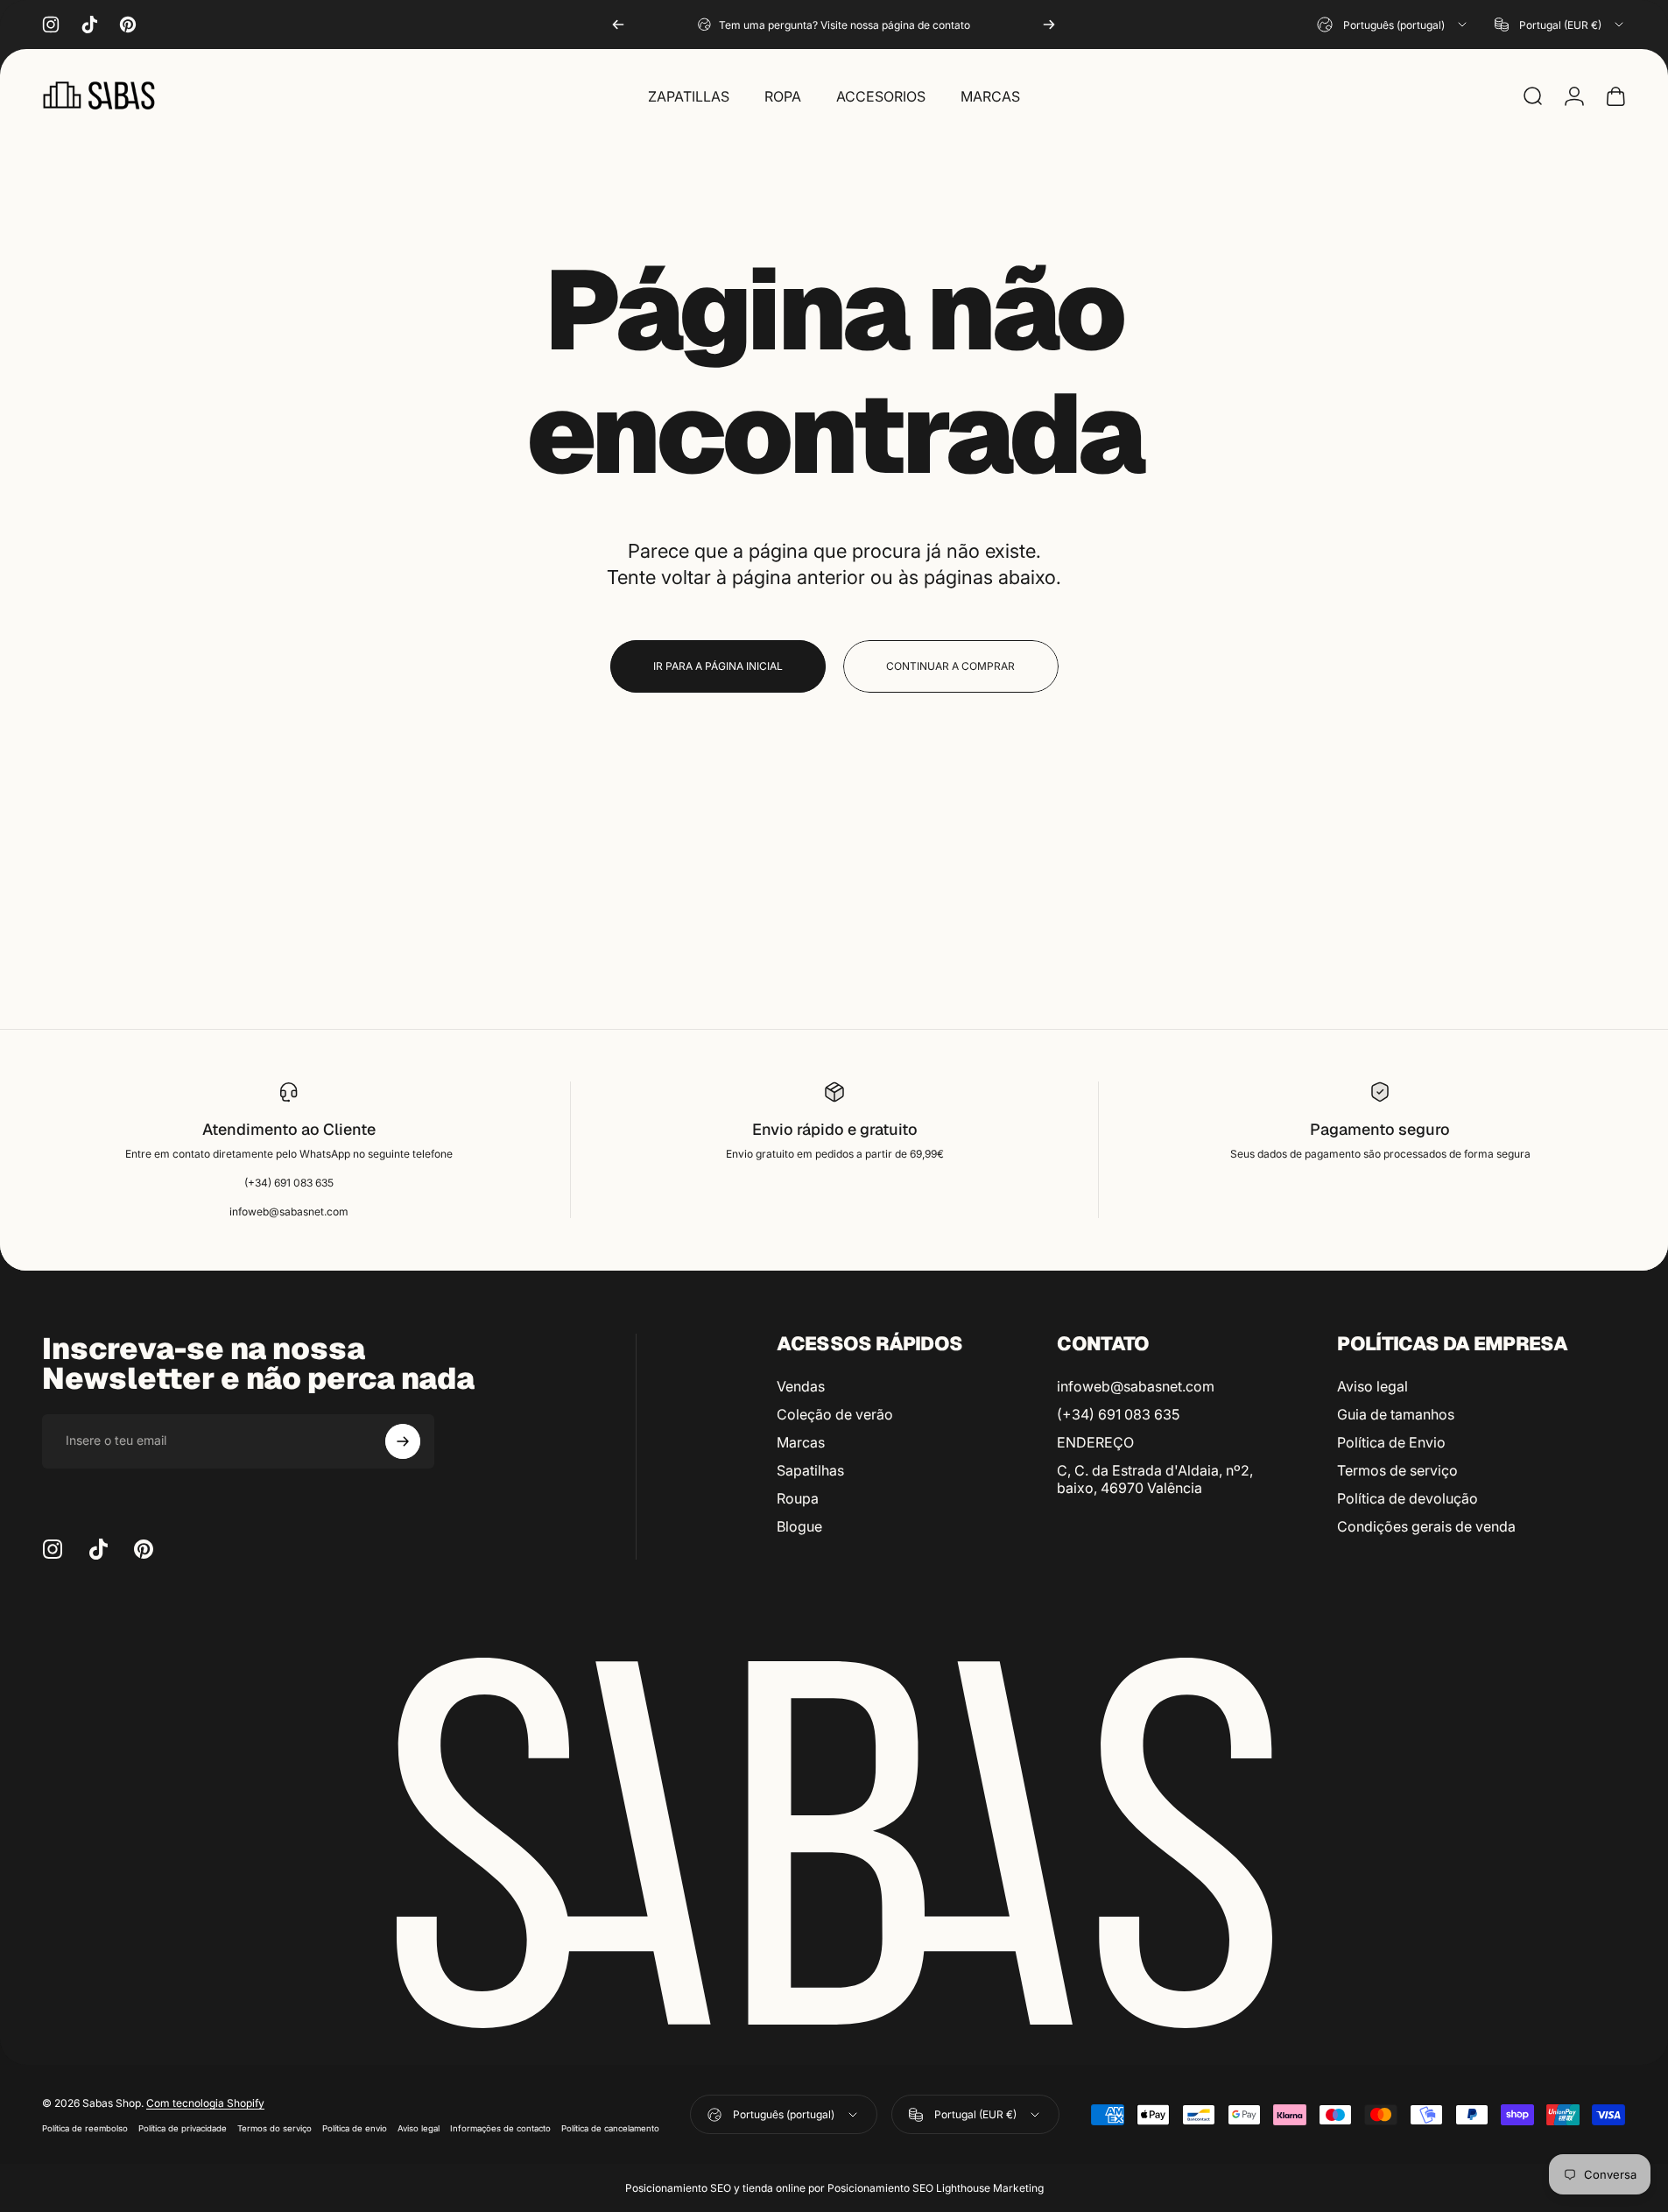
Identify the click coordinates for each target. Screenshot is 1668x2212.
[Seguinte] (1049, 25)
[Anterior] (618, 25)
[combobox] (1393, 25)
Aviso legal (1372, 1386)
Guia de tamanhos (1396, 1414)
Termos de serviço (1397, 1470)
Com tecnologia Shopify (205, 2103)
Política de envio (355, 2128)
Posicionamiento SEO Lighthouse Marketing (936, 2188)
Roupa (798, 1498)
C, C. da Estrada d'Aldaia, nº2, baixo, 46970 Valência (1155, 1479)
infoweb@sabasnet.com (1136, 1386)
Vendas (801, 1386)
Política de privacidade (183, 2128)
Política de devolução (1408, 1498)
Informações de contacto (500, 2128)
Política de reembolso (85, 2128)
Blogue (799, 1526)
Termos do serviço (274, 2128)
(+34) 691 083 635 (1118, 1414)
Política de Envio (1391, 1442)
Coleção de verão (835, 1414)
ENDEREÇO (1095, 1442)
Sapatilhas (810, 1470)
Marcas (801, 1442)
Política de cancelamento (610, 2128)
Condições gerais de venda (1426, 1526)
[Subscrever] (403, 1441)
